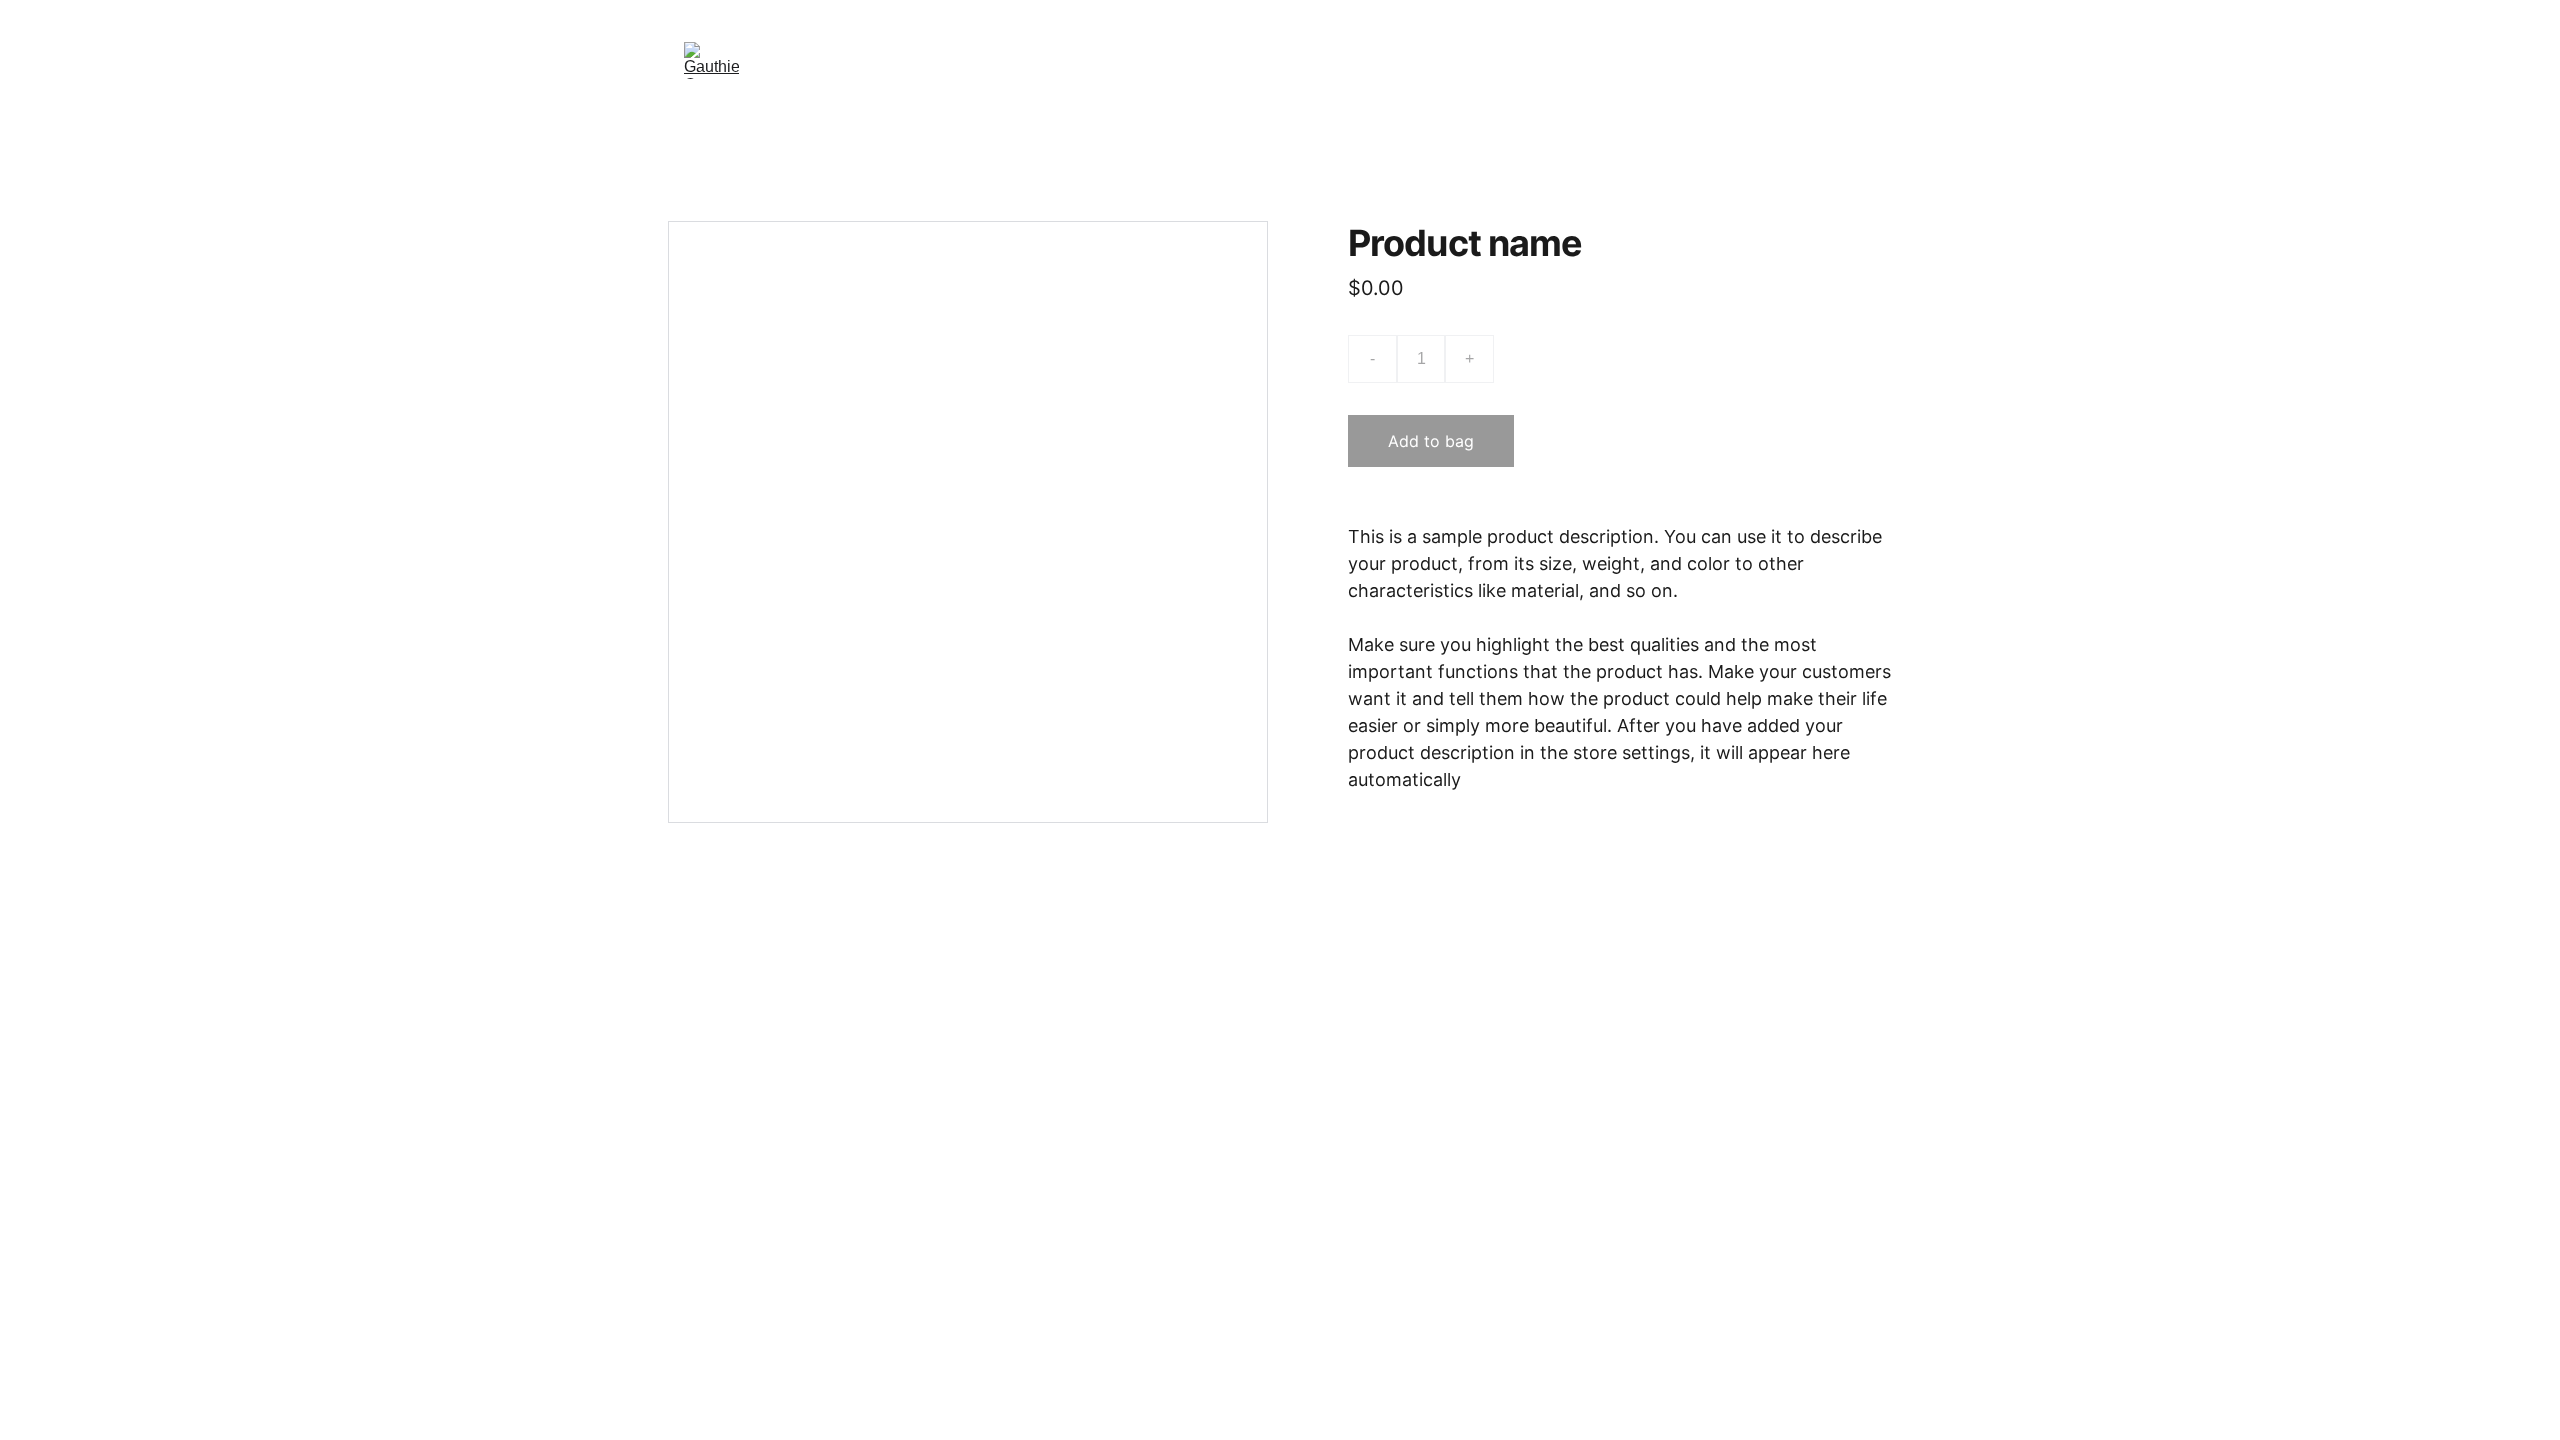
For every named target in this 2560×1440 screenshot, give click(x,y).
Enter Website (1280, 60)
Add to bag (1431, 441)
